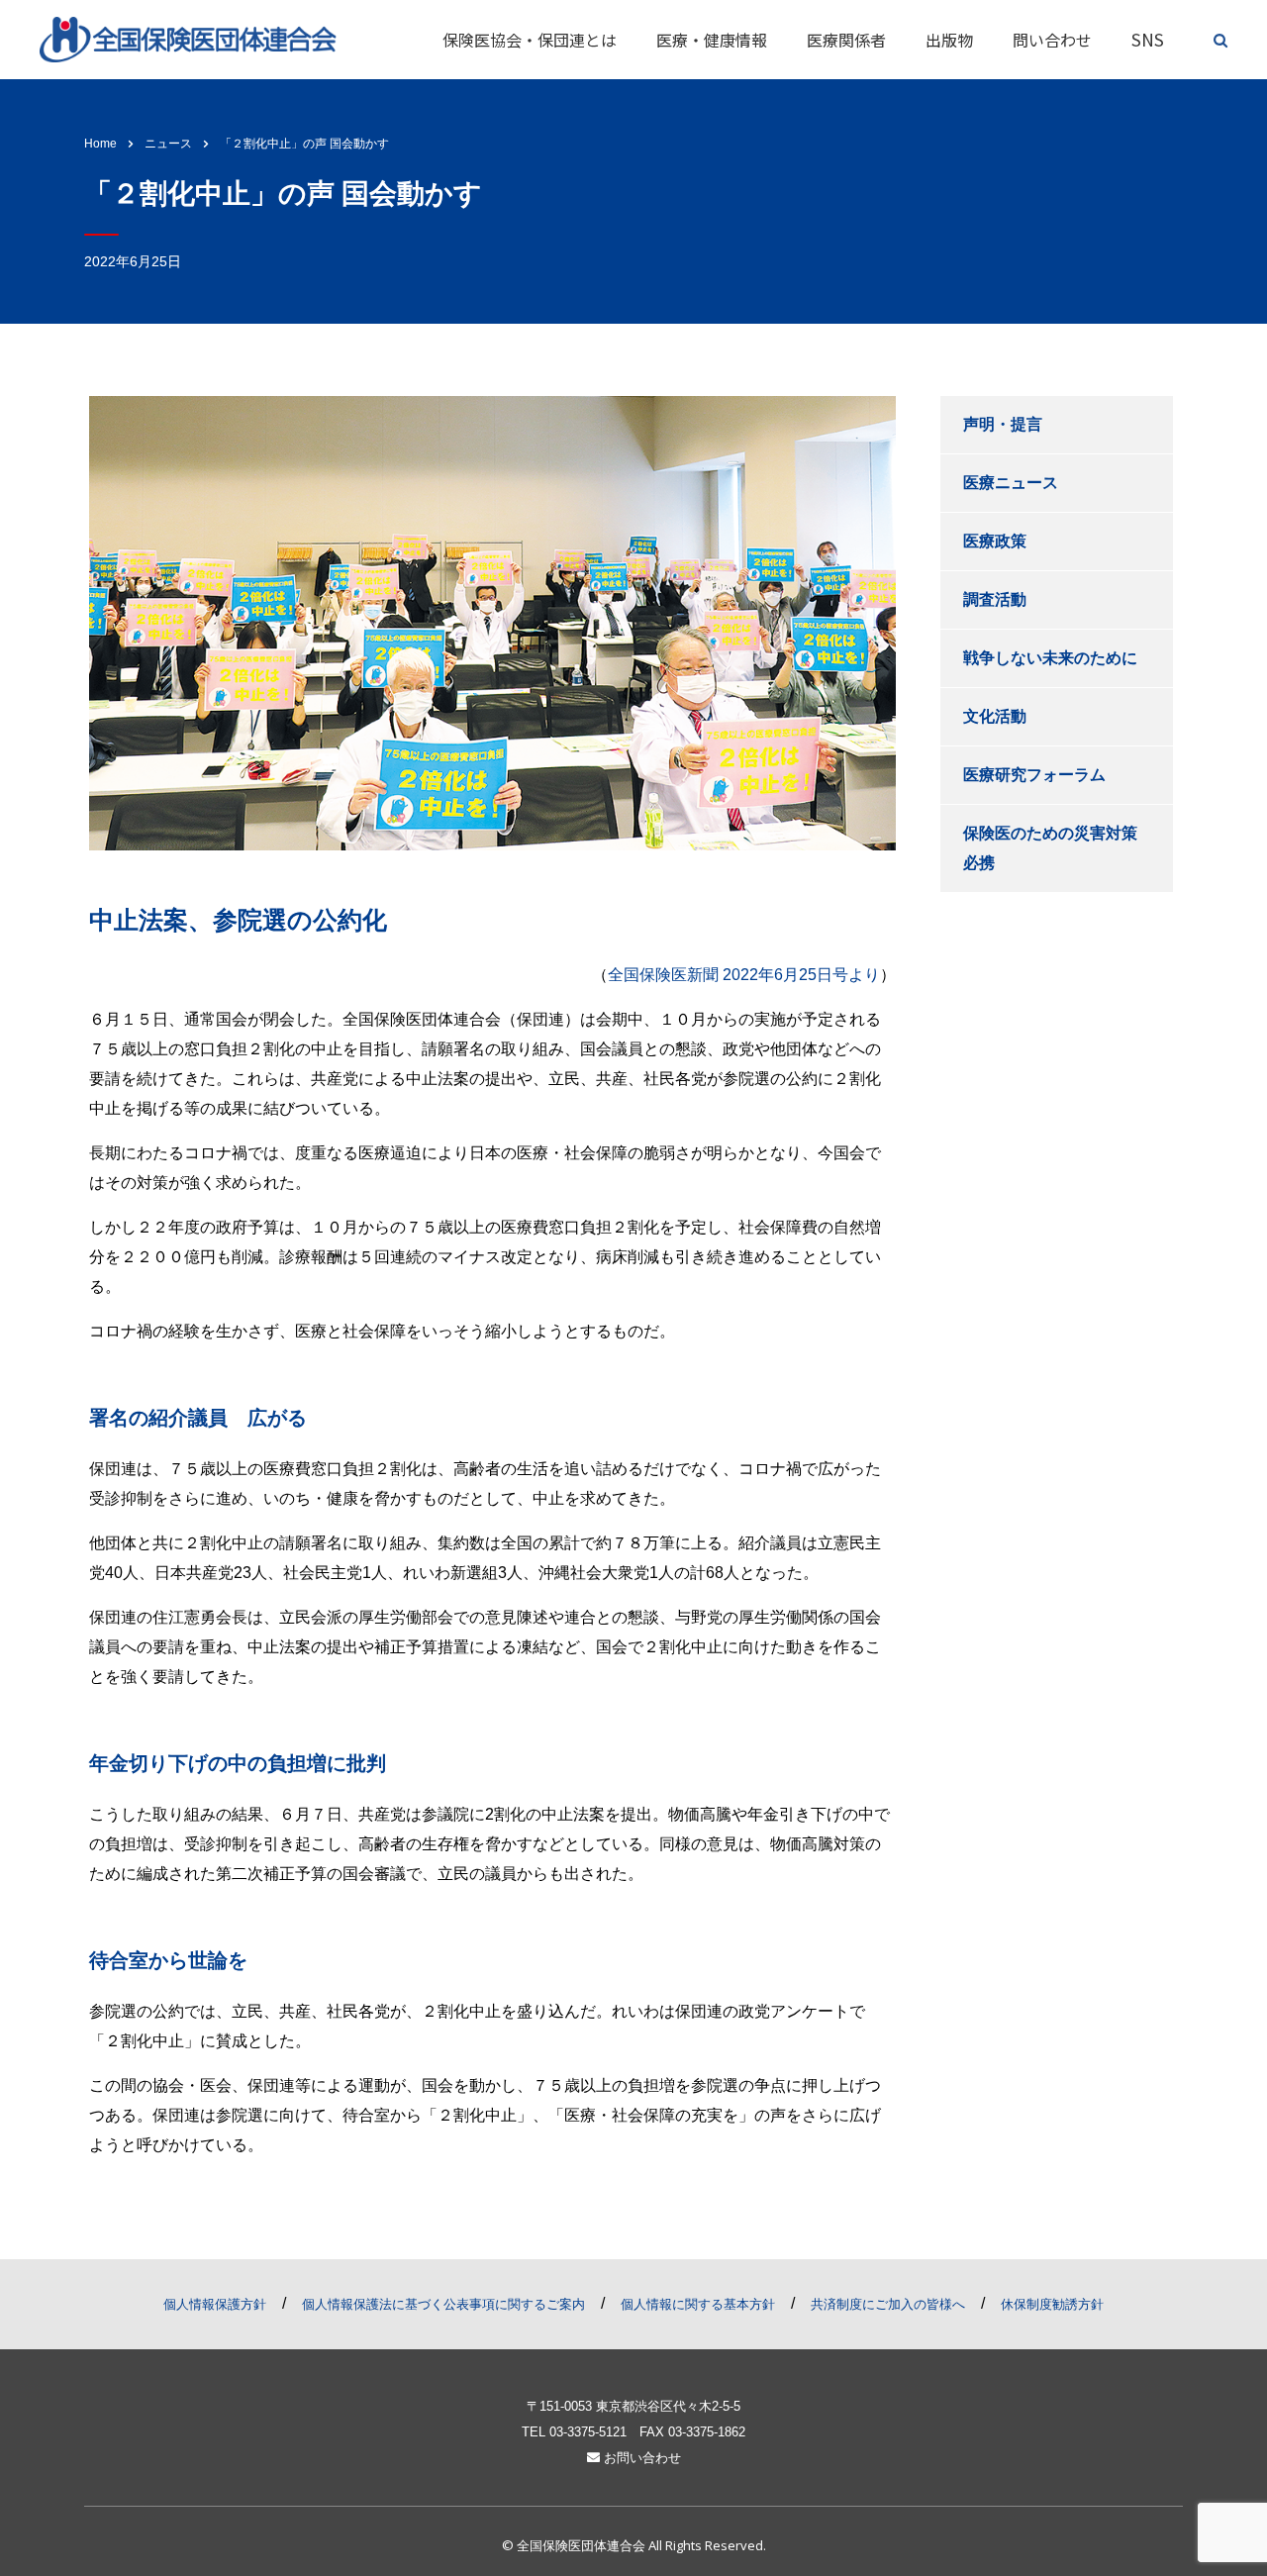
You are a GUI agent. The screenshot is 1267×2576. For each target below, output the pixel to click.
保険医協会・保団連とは (530, 40)
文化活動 (995, 716)
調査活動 (995, 599)
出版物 (949, 40)
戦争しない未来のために (1050, 658)
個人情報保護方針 (215, 2304)
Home (100, 144)
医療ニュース (1011, 483)
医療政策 (995, 541)
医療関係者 (846, 40)
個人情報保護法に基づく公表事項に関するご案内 (443, 2304)
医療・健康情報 (712, 40)
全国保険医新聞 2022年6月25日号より (744, 975)
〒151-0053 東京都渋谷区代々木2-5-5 (633, 2406)
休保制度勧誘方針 (1052, 2304)
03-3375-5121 (588, 2432)
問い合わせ (1052, 40)
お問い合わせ (640, 2458)
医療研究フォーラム (1034, 775)
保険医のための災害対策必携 (1050, 848)
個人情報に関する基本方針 (698, 2304)
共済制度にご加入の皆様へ (888, 2304)
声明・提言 (1003, 424)
